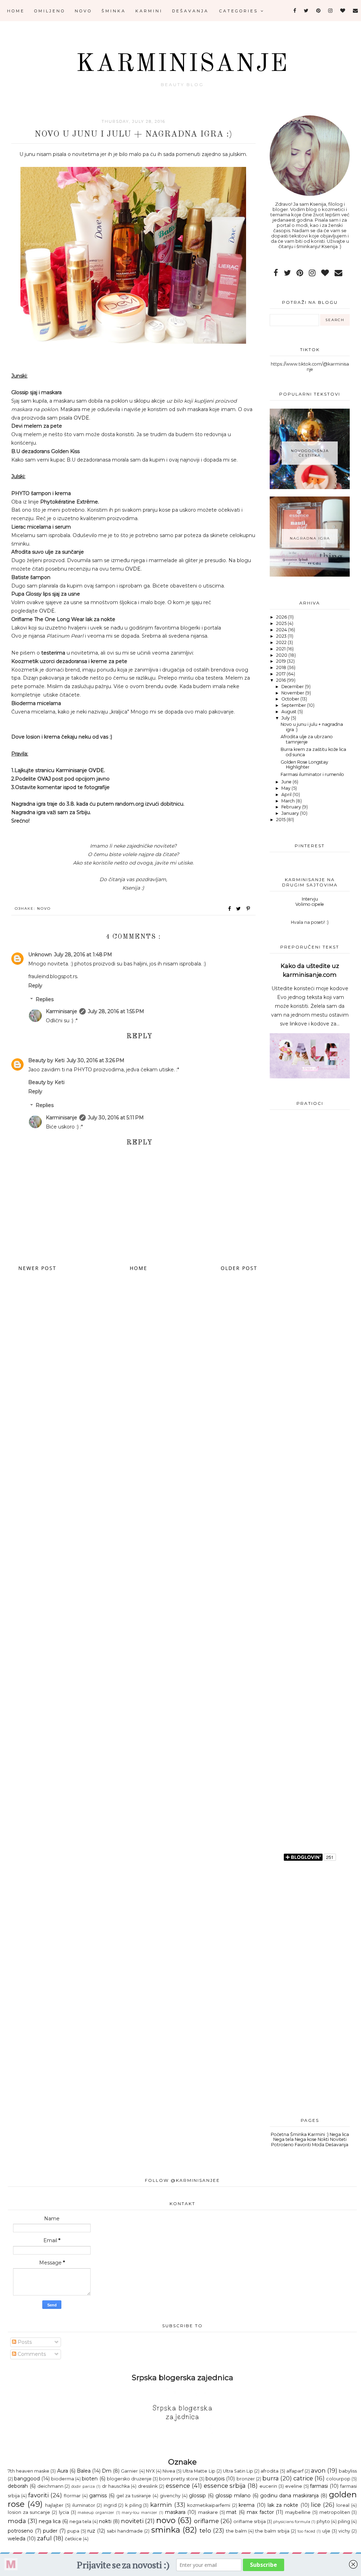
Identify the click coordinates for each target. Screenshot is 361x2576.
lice (316, 2505)
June (287, 782)
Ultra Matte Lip (199, 2471)
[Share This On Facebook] (230, 909)
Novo (83, 11)
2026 (282, 617)
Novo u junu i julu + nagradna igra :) (312, 727)
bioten (90, 2479)
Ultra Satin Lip (238, 2471)
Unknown (40, 955)
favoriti (38, 2495)
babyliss (348, 2471)
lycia (64, 2512)
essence (178, 2486)
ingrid (110, 2505)
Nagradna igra (310, 538)
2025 (282, 623)
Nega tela (283, 2139)
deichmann (50, 2486)
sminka (166, 2530)
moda (17, 2521)
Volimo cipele (310, 904)
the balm (236, 2531)
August (289, 712)
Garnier (129, 2471)
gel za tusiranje (134, 2496)
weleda (17, 2539)
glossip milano (233, 2496)
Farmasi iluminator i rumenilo (312, 774)
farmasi (319, 2486)
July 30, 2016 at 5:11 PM (116, 1118)
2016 (282, 680)
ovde (171, 686)
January (291, 813)
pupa (73, 2531)
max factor (260, 2512)
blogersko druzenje (129, 2479)
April (287, 795)
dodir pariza (83, 2486)
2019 (282, 661)
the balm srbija (272, 2531)
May (286, 788)
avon (318, 2470)
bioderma (63, 2479)
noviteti (132, 2521)
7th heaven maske (29, 2471)
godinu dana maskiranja (289, 2496)
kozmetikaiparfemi (209, 2505)
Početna (280, 2134)
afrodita (270, 2471)
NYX (150, 2471)
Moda (318, 2145)
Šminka (114, 11)
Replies (45, 999)
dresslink (148, 2486)
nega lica (50, 2521)
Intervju (310, 899)
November (293, 693)
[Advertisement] (310, 1287)
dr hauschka (116, 2486)
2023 (282, 636)
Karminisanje (182, 65)
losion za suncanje (29, 2512)
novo (44, 908)
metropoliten (335, 2512)
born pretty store (179, 2479)
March (289, 801)
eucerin (268, 2486)
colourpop (338, 2479)
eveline (294, 2486)
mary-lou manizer (139, 2512)
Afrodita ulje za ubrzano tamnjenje (307, 739)
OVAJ (44, 779)
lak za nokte (283, 2505)
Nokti (323, 2139)
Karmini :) (318, 2134)
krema (247, 2505)
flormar (72, 2496)
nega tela (80, 2521)
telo (205, 2530)
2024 (282, 630)
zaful (44, 2538)
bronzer (246, 2479)
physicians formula (292, 2522)
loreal (343, 2505)
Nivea (169, 2471)
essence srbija (225, 2486)
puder (50, 2531)
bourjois (215, 2479)
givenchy (170, 2496)
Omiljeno (50, 11)
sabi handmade (125, 2531)
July (286, 718)
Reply (35, 986)
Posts (24, 2342)
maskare (208, 2512)
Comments (31, 2354)
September (294, 705)
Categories (240, 11)
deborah (18, 2486)
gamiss (98, 2496)
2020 (282, 655)
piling (344, 2521)
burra (271, 2478)
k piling (133, 2505)
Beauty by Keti (46, 1060)
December (293, 687)
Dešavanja (190, 11)
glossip (197, 2496)
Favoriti (303, 2145)
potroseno (20, 2531)
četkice (73, 2539)
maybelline (298, 2512)
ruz (91, 2531)
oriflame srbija (250, 2521)
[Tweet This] (240, 909)
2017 (281, 674)
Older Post (239, 1268)
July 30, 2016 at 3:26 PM (96, 1060)
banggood (27, 2479)
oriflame (206, 2521)
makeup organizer (96, 2512)
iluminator (84, 2505)
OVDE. (82, 418)
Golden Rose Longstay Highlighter (304, 765)
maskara (175, 2512)
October (291, 699)
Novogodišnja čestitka (310, 453)
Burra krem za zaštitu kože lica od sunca (313, 752)
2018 (282, 667)
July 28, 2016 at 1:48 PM (83, 955)
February (292, 807)
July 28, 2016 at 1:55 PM (116, 1011)
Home (16, 11)
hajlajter (54, 2505)
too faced (306, 2531)
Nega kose (306, 2139)
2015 (281, 820)
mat (231, 2512)
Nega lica (339, 2134)
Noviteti (338, 2139)
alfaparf (295, 2471)
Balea (84, 2471)
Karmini (149, 11)
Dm (107, 2471)
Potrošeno (282, 2145)
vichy (344, 2531)
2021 (281, 649)
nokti (105, 2521)
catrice (303, 2478)
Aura (63, 2471)
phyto (323, 2521)
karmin (161, 2505)
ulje (326, 2531)
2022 (282, 642)
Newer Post (37, 1268)
